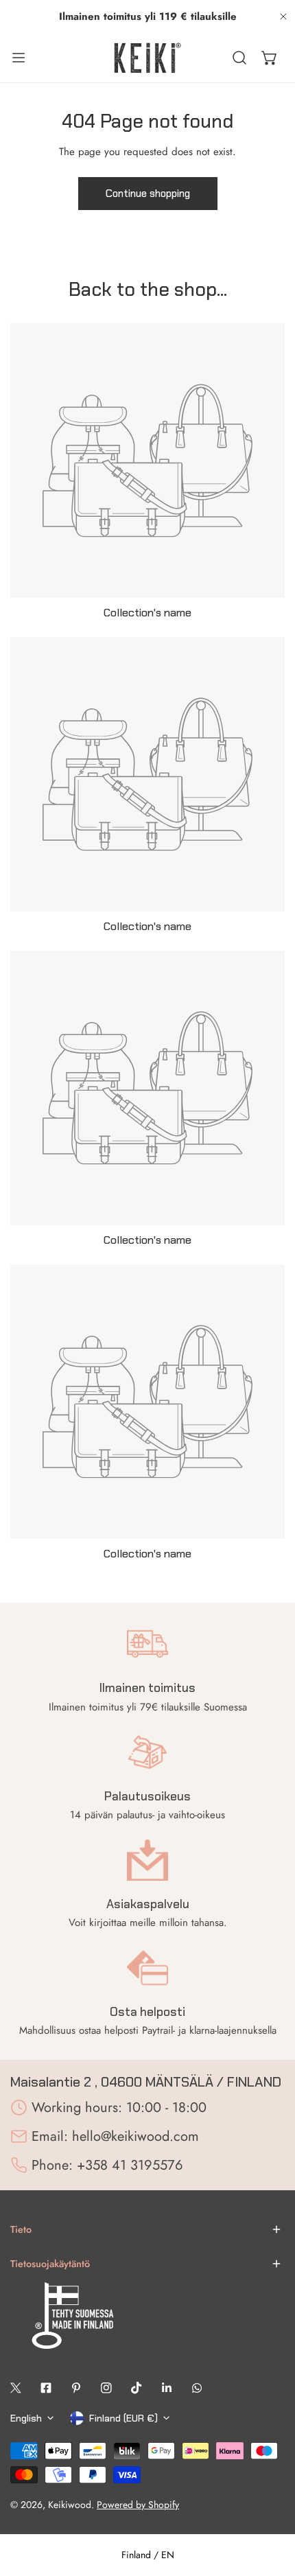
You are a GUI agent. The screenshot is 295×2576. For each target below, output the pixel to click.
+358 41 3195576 (130, 2165)
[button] (270, 58)
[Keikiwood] (147, 58)
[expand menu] (19, 58)
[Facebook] (46, 2388)
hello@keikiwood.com (135, 2136)
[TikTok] (137, 2388)
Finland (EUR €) (123, 2418)
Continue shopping (148, 194)
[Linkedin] (167, 2388)
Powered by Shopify (138, 2505)
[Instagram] (106, 2388)
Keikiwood (70, 2505)
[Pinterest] (76, 2388)
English (26, 2418)
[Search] (239, 58)
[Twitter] (16, 2388)
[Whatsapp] (197, 2388)
